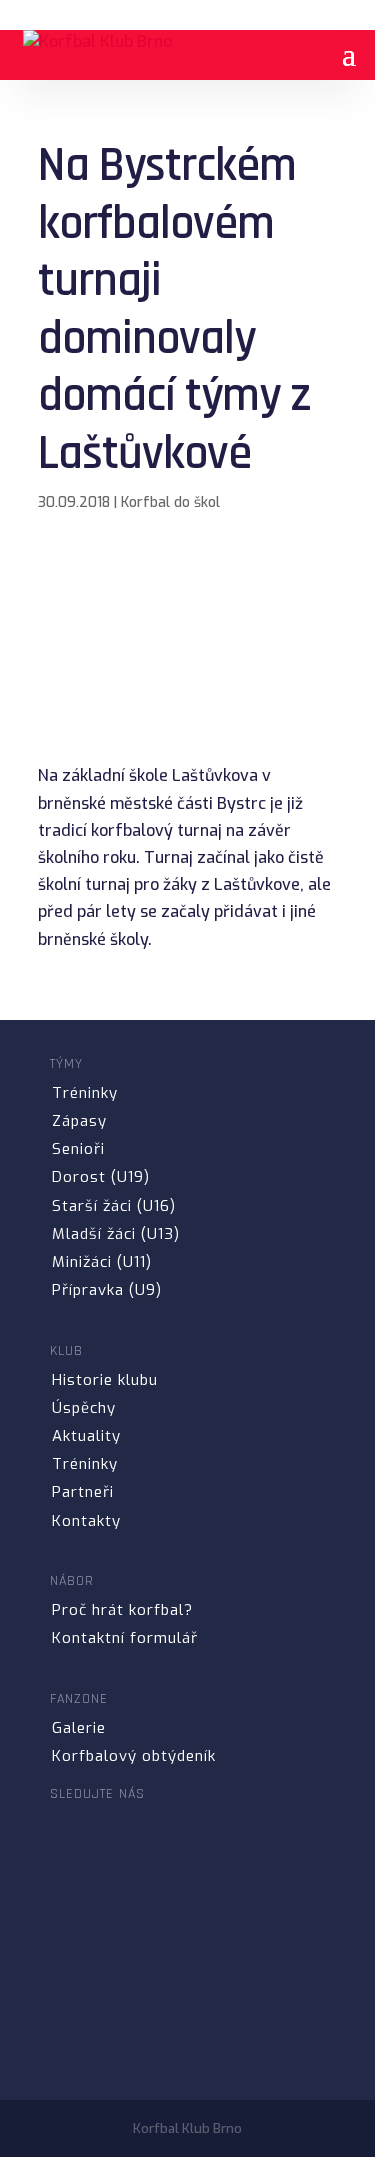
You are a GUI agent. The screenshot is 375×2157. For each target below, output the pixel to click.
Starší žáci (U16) (114, 1206)
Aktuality (86, 1436)
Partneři (83, 1492)
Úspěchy (84, 1408)
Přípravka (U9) (107, 1290)
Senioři (78, 1149)
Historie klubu (105, 1380)
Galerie (79, 1728)
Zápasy (79, 1121)
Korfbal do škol (170, 502)
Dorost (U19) (101, 1177)
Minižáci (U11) (102, 1262)
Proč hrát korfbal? (122, 1610)
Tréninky (85, 1093)
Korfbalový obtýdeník (134, 1756)
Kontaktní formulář (125, 1638)
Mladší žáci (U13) (116, 1234)
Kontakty (86, 1521)
